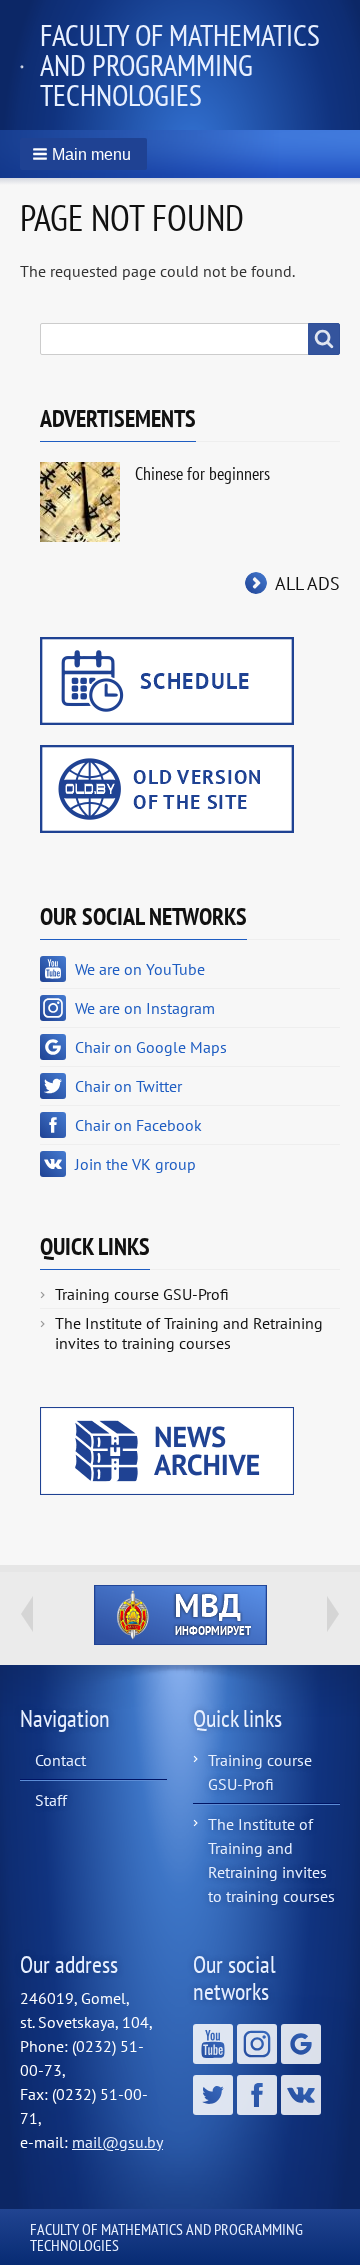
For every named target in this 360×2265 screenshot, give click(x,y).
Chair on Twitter (128, 1086)
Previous (27, 1614)
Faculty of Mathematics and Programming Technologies (180, 64)
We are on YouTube (140, 969)
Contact (60, 1760)
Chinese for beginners (202, 473)
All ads (307, 583)
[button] (83, 154)
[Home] (30, 65)
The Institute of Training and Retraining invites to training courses (189, 1333)
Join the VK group (135, 1164)
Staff (51, 1800)
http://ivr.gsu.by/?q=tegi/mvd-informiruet (180, 1615)
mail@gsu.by (117, 2142)
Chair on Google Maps (151, 1047)
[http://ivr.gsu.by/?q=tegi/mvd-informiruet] (180, 1615)
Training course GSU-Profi (142, 1294)
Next (333, 1614)
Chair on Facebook (138, 1125)
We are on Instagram (145, 1008)
